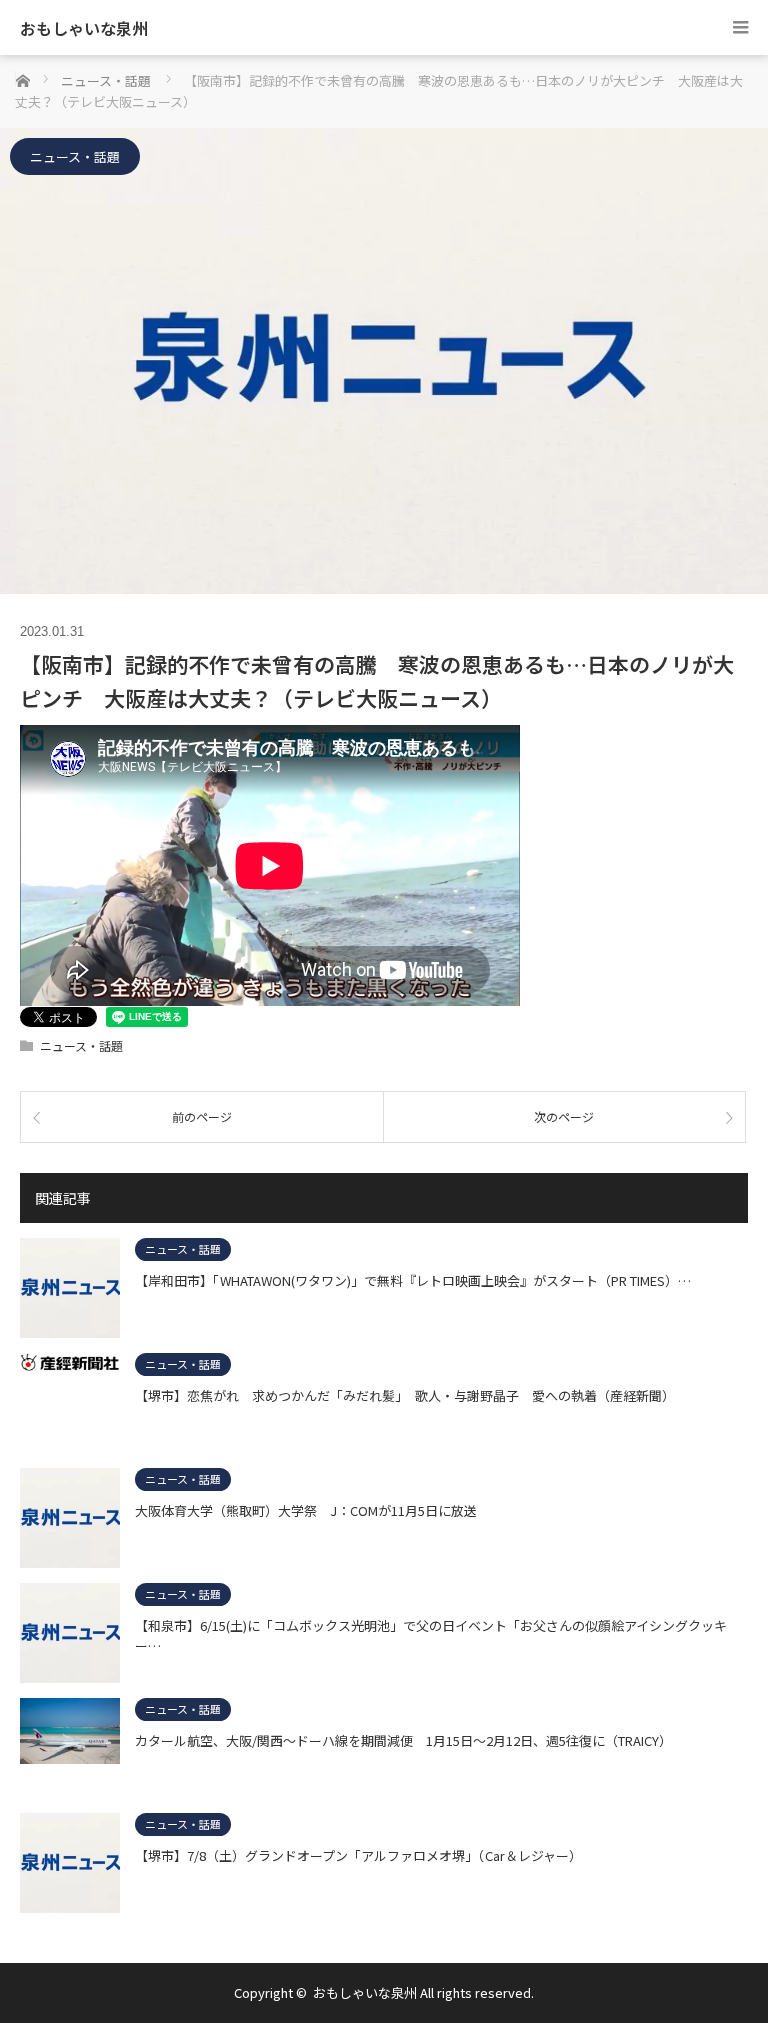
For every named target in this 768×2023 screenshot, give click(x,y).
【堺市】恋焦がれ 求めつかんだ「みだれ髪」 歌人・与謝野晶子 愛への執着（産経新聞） (405, 1395)
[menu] (740, 27)
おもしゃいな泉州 (84, 28)
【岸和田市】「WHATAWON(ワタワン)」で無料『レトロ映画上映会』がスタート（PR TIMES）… (413, 1280)
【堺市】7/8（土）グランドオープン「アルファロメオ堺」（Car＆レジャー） (358, 1855)
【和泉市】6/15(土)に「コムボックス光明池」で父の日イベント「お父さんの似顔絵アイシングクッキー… (431, 1636)
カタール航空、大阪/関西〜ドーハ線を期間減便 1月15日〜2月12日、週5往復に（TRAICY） (403, 1740)
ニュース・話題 (75, 156)
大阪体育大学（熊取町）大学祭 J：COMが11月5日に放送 (306, 1510)
